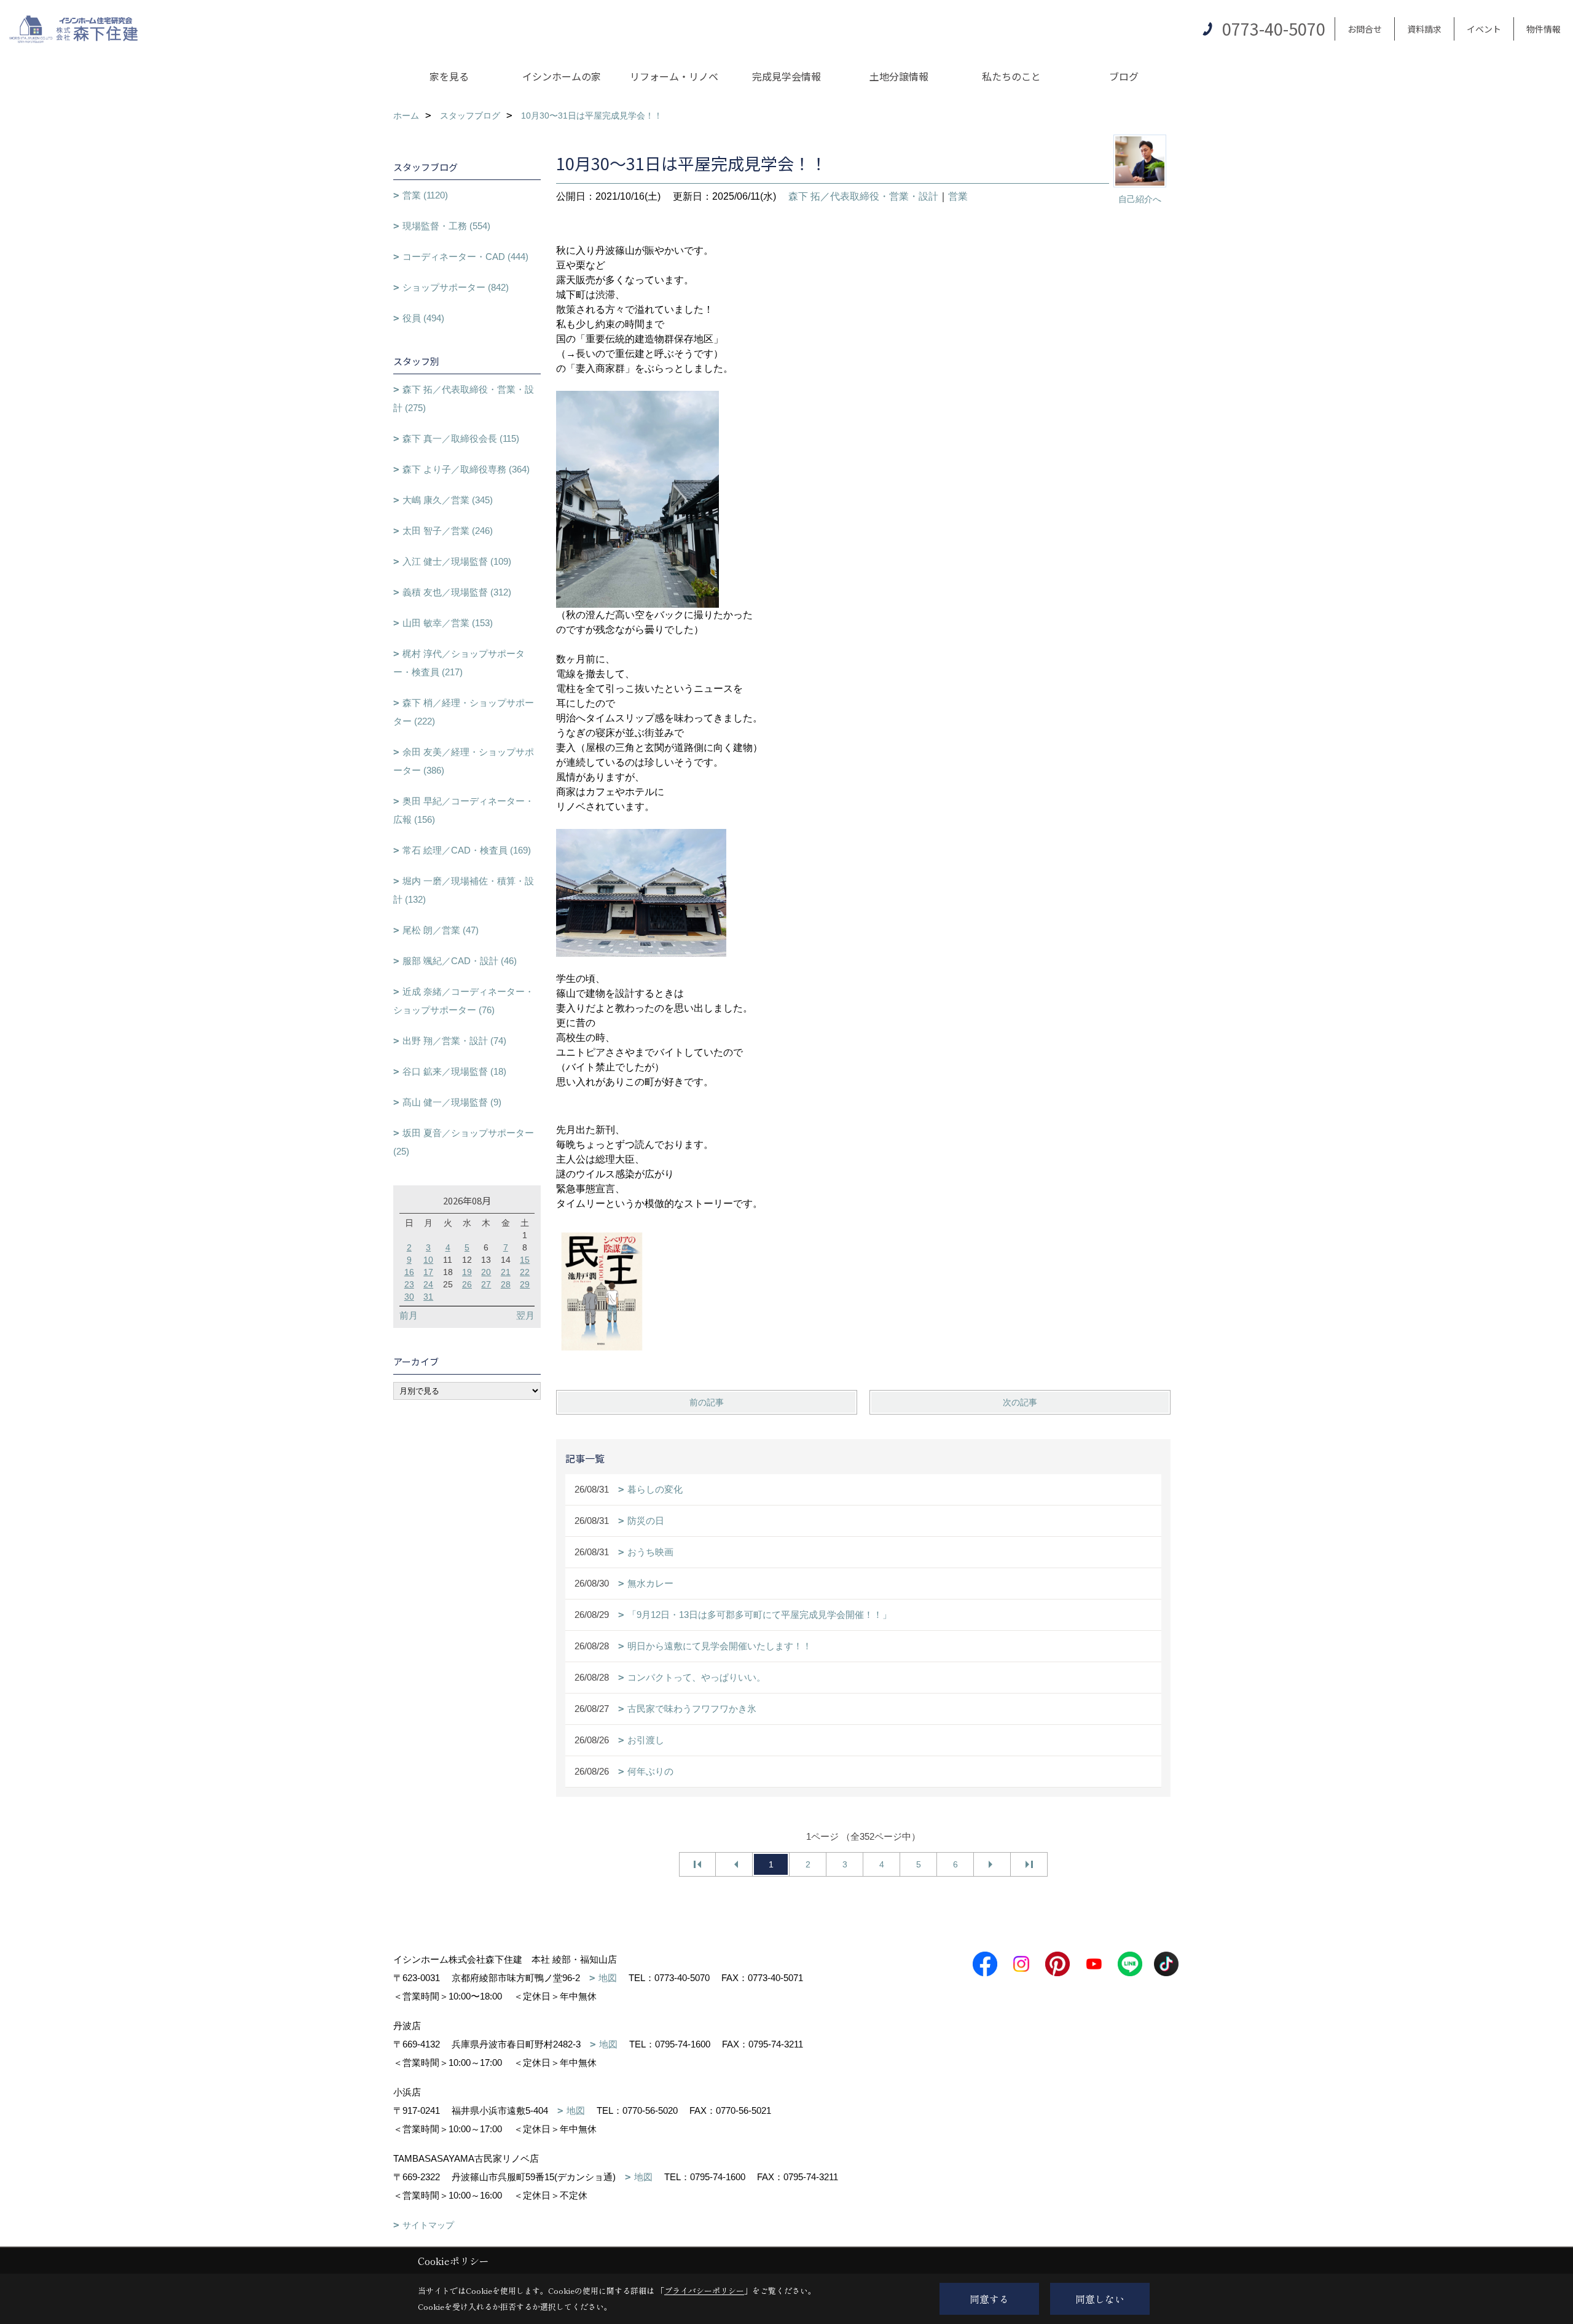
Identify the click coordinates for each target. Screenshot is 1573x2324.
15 (525, 1260)
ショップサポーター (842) (456, 287)
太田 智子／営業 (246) (448, 531)
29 (525, 1284)
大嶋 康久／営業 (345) (448, 500)
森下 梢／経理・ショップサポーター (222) (464, 712)
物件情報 (1544, 29)
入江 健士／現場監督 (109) (457, 561)
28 (506, 1284)
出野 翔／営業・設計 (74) (454, 1041)
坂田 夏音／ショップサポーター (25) (464, 1142)
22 (525, 1272)
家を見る (449, 76)
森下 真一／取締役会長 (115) (461, 438)
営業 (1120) (425, 195)
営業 (958, 196)
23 (409, 1284)
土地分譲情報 (899, 76)
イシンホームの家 (562, 76)
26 (467, 1284)
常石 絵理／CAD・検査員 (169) (467, 850)
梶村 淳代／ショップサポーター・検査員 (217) (459, 663)
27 (486, 1284)
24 (428, 1284)
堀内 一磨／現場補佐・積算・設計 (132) (464, 890)
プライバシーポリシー (704, 2291)
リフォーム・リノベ (674, 76)
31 (428, 1297)
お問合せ (1365, 29)
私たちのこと (1011, 76)
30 (409, 1297)
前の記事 (707, 1402)
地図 (608, 1978)
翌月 (525, 1315)
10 (428, 1260)
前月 (409, 1315)
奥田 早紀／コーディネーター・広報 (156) (464, 810)
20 (486, 1272)
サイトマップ (428, 2225)
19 (467, 1272)
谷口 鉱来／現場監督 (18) (454, 1071)
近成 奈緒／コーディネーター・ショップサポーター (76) (464, 1001)
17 (428, 1272)
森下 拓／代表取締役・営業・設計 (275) (464, 398)
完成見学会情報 (786, 76)
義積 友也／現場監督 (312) (457, 592)
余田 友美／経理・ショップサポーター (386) (464, 761)
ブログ (1124, 76)
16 (409, 1272)
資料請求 (1424, 29)
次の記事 (1020, 1402)
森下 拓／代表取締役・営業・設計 (863, 196)
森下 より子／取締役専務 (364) (466, 469)
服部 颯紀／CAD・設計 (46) (460, 961)
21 (506, 1272)
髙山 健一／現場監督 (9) (452, 1102)
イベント (1484, 29)
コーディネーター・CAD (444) (465, 257)
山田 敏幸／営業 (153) (448, 623)
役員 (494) (423, 318)
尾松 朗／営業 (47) (441, 930)
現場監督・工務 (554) (446, 226)
